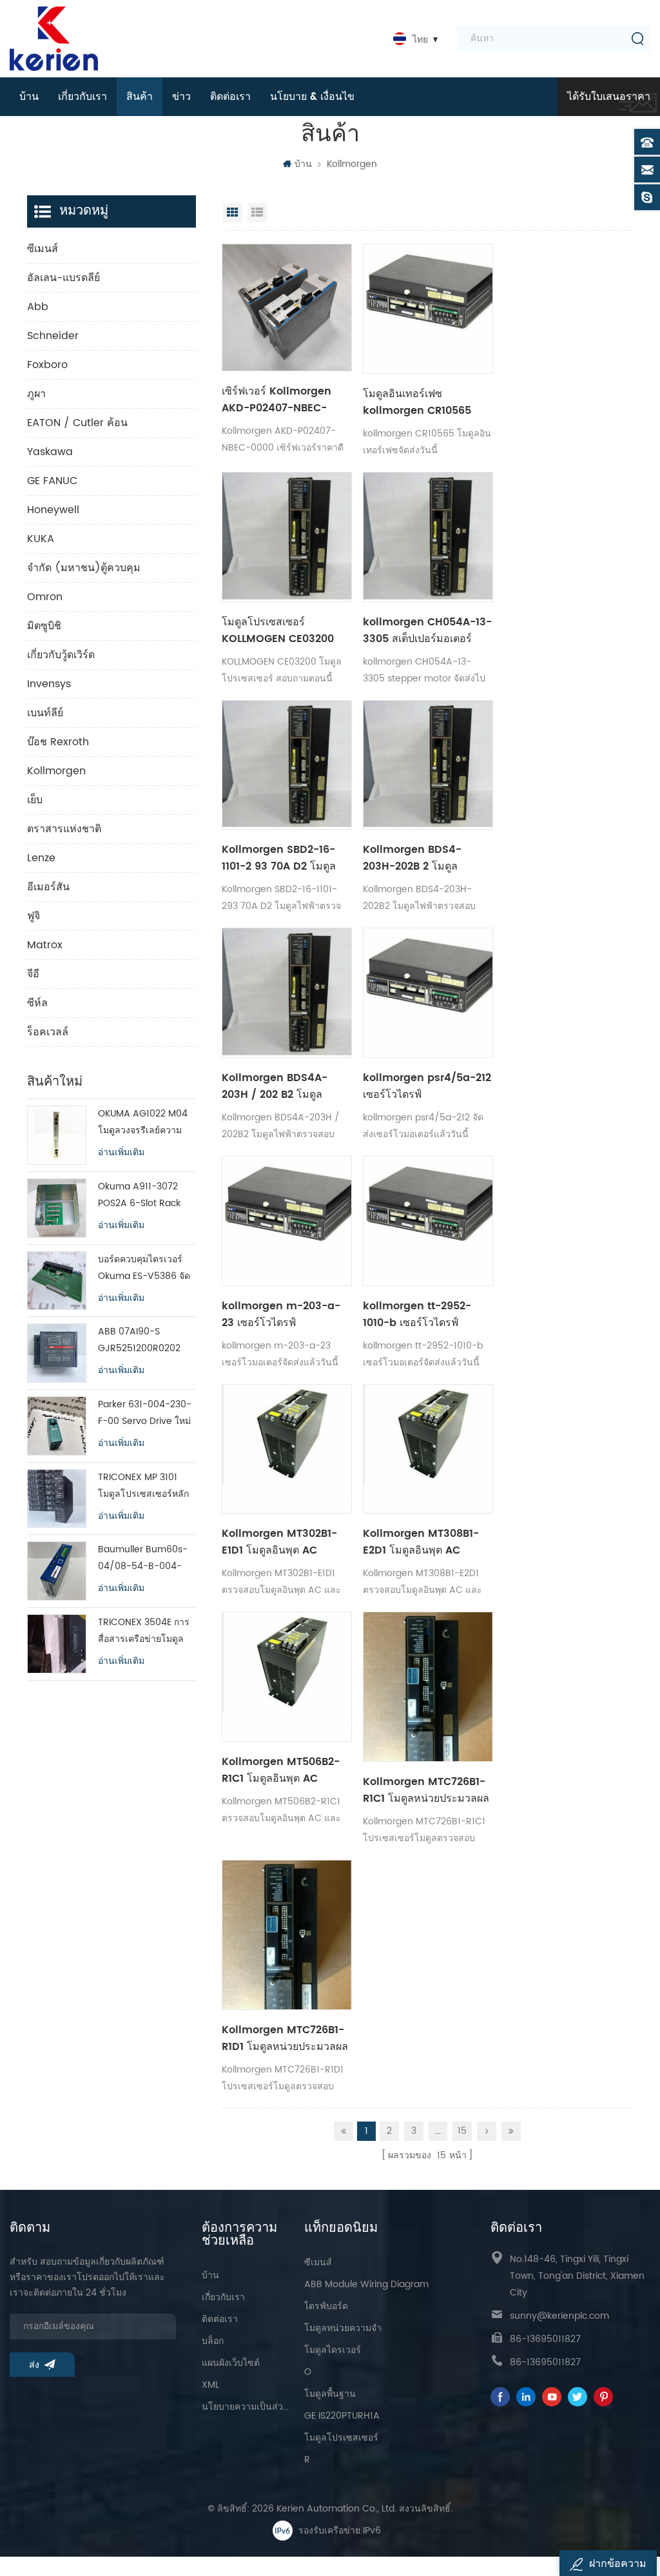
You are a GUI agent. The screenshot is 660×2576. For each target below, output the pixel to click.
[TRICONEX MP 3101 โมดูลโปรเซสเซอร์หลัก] (57, 1499)
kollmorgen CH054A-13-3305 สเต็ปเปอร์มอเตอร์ (427, 630)
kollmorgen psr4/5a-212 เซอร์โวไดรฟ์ (427, 1086)
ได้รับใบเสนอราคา (609, 97)
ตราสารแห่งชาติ (64, 829)
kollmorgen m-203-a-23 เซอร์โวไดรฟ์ (281, 1314)
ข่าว (181, 97)
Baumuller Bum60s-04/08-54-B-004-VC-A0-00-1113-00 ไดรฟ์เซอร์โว (143, 1558)
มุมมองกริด (233, 213)
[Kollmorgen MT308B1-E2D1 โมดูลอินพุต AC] (428, 1449)
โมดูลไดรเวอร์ (333, 2350)
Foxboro (47, 365)
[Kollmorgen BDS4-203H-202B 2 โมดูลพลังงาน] (428, 765)
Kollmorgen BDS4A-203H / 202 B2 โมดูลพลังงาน (275, 1086)
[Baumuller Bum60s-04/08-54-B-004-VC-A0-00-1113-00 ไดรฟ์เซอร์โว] (57, 1571)
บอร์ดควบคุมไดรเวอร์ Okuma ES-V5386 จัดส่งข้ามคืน (144, 1268)
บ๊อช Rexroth (58, 742)
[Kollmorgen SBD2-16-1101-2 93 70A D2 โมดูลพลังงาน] (287, 765)
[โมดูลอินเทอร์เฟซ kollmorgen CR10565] (428, 309)
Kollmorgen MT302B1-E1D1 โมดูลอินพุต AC (279, 1542)
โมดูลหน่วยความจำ (343, 2328)
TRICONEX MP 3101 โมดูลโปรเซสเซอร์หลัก (143, 1486)
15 (462, 2131)
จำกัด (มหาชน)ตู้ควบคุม (84, 568)
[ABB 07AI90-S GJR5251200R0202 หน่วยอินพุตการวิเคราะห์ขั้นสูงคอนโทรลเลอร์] (57, 1353)
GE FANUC (52, 481)
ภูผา (36, 394)
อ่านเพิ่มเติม (121, 1153)
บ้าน (29, 97)
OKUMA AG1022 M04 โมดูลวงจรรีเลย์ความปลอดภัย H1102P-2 (143, 1123)
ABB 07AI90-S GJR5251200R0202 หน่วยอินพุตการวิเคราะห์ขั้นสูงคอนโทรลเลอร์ (146, 1341)
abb (38, 307)
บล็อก (213, 2341)
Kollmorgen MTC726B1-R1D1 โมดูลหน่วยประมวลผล (285, 2038)
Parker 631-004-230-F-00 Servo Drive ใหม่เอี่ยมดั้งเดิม (145, 1413)
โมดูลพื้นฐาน (330, 2394)
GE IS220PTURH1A (342, 2416)
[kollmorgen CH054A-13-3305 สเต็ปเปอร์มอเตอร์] (428, 537)
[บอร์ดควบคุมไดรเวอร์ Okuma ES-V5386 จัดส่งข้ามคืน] (57, 1281)
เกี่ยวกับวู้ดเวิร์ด (61, 655)
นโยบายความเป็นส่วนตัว (247, 2407)
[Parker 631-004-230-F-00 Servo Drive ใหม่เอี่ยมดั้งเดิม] (57, 1426)
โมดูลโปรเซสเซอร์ (341, 2438)
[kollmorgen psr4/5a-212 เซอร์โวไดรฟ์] (428, 993)
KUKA (41, 539)
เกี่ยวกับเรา (82, 97)
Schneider (53, 336)
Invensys (49, 684)
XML (210, 2385)
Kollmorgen (352, 164)
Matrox (45, 945)
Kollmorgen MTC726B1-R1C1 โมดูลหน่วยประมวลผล (426, 1790)
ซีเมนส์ (43, 249)
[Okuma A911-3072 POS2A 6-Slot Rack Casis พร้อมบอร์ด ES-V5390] (57, 1208)
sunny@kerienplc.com (559, 2316)
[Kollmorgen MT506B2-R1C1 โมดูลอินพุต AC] (287, 1677)
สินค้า (140, 97)
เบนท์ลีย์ (45, 713)
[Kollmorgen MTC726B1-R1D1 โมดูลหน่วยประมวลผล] (287, 1935)
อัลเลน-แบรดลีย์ (63, 278)
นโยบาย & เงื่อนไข (312, 97)
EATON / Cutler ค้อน (77, 423)
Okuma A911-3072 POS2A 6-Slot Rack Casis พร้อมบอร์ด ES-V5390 (142, 1195)
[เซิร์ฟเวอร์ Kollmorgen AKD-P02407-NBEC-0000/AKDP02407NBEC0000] (287, 307)
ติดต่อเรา (230, 97)
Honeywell (53, 510)
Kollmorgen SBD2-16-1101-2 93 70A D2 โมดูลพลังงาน (279, 858)
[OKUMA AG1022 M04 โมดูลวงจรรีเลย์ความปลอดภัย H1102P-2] (57, 1135)
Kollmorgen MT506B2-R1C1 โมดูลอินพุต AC (281, 1770)
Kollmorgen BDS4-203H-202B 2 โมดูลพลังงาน (412, 858)
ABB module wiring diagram (366, 2284)
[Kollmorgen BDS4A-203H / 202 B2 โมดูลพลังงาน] (287, 993)
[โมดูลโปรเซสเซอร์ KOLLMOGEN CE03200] (287, 537)
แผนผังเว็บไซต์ (231, 2363)
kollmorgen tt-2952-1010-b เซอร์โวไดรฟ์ (417, 1314)
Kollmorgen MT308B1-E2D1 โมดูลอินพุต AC (421, 1542)
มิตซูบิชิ (44, 626)
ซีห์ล (37, 1003)
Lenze (41, 858)
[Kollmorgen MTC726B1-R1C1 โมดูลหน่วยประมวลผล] (428, 1687)
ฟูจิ (34, 916)
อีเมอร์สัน (48, 887)
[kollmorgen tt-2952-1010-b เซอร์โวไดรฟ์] (428, 1221)
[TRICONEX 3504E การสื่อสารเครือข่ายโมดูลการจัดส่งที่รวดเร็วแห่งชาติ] (57, 1644)
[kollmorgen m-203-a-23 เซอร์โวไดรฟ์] (287, 1221)
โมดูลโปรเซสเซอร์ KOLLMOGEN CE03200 (278, 630)
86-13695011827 (545, 2339)
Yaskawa (50, 452)
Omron (45, 597)
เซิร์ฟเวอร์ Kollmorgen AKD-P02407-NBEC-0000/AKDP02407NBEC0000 (287, 400)
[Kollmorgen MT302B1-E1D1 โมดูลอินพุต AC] (287, 1449)
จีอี (33, 974)
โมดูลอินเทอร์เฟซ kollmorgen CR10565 (417, 402)
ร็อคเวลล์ (48, 1032)
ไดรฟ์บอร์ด (326, 2306)
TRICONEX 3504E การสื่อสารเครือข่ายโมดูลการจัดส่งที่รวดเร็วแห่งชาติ (144, 1631)
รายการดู (257, 213)
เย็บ (35, 800)
